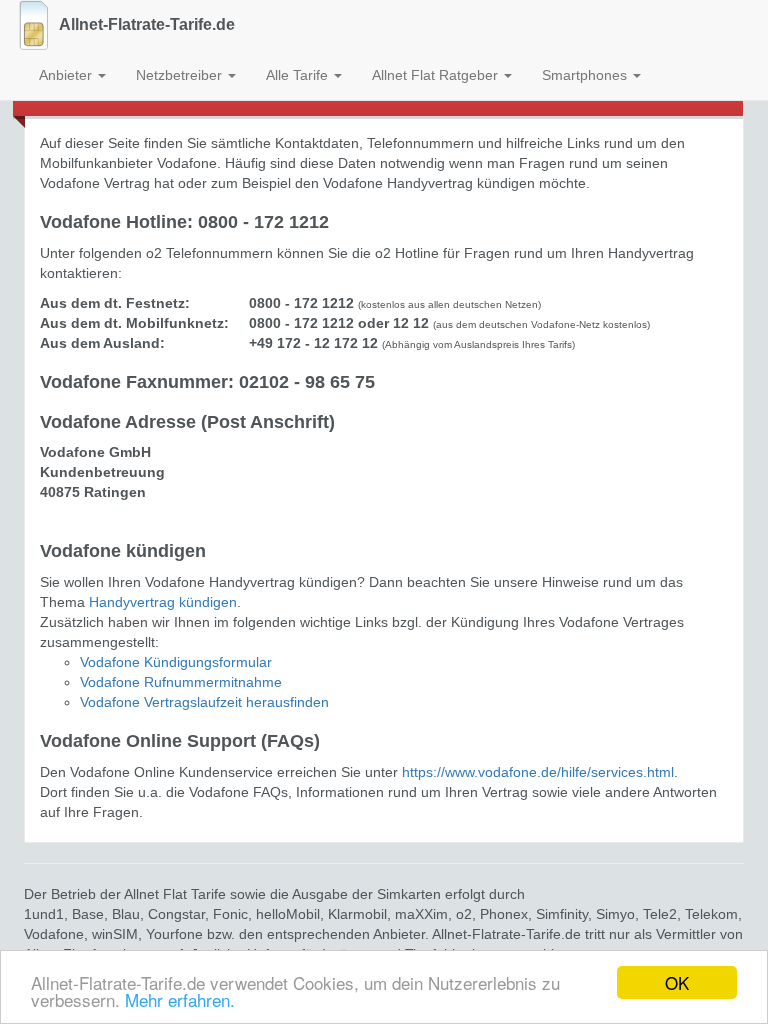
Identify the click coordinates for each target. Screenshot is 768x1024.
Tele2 (660, 914)
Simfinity (562, 914)
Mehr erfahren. (180, 999)
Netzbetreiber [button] (181, 75)
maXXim (421, 914)
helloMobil (288, 914)
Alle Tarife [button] (299, 75)
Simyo (615, 914)
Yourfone (174, 934)
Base (88, 914)
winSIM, (119, 934)
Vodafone (54, 934)
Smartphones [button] (586, 75)
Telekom (711, 914)
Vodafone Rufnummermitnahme (181, 682)
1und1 (44, 914)
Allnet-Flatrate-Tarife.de (147, 24)
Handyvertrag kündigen (163, 602)
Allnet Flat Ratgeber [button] (437, 75)
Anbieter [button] (67, 75)
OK (677, 982)
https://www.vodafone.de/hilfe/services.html (538, 772)
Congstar (176, 914)
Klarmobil (357, 914)
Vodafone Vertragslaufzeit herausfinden (204, 702)
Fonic (230, 914)
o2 (464, 914)
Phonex (504, 914)
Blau (126, 914)
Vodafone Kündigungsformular (176, 662)
